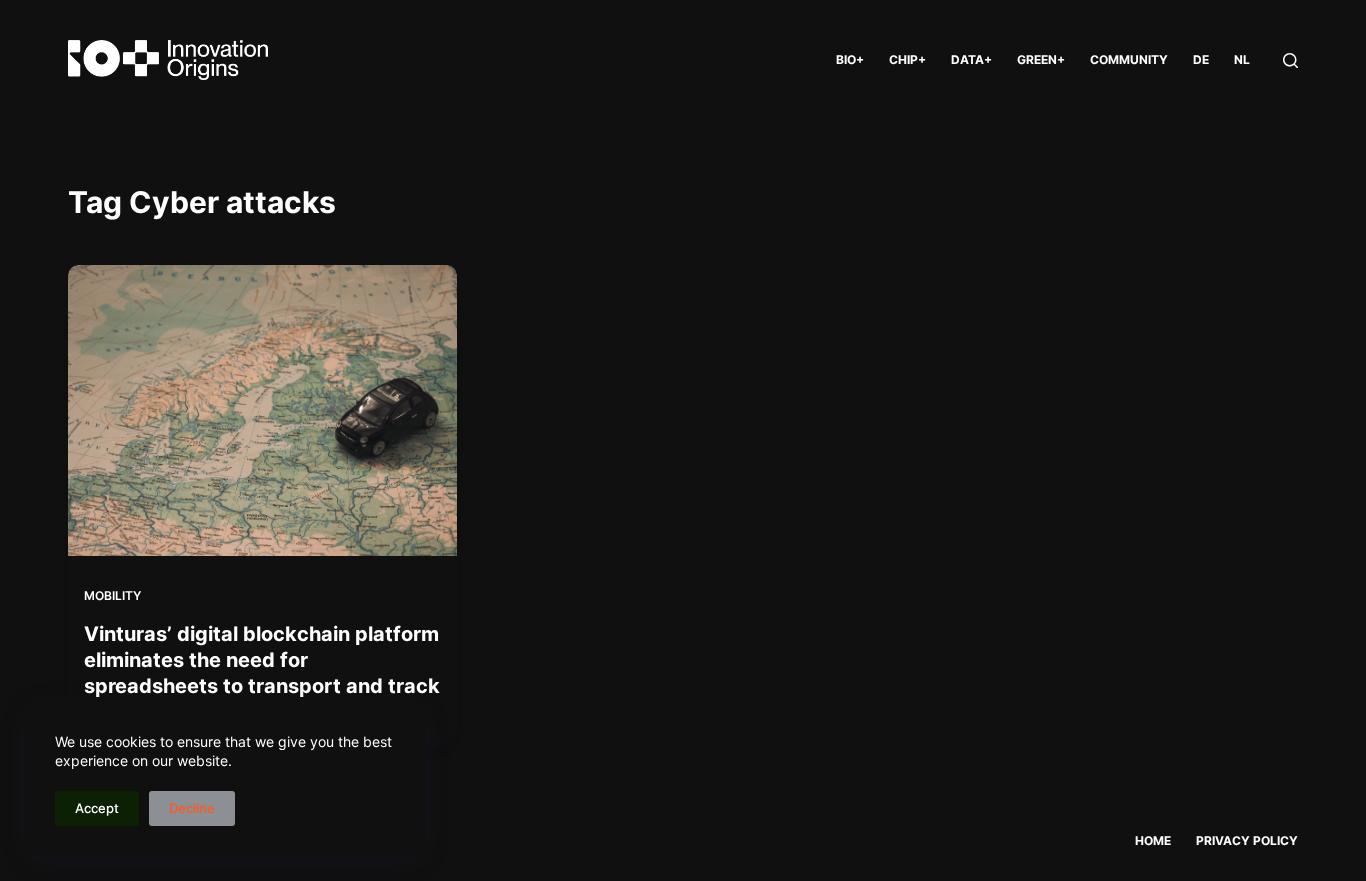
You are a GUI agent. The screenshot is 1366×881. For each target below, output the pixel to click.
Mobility (112, 595)
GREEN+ (1041, 59)
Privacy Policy (1247, 840)
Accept (97, 808)
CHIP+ (907, 59)
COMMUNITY (1129, 59)
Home (1153, 840)
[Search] (1290, 60)
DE (1201, 59)
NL (1242, 59)
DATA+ (971, 59)
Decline (192, 808)
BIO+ (850, 59)
